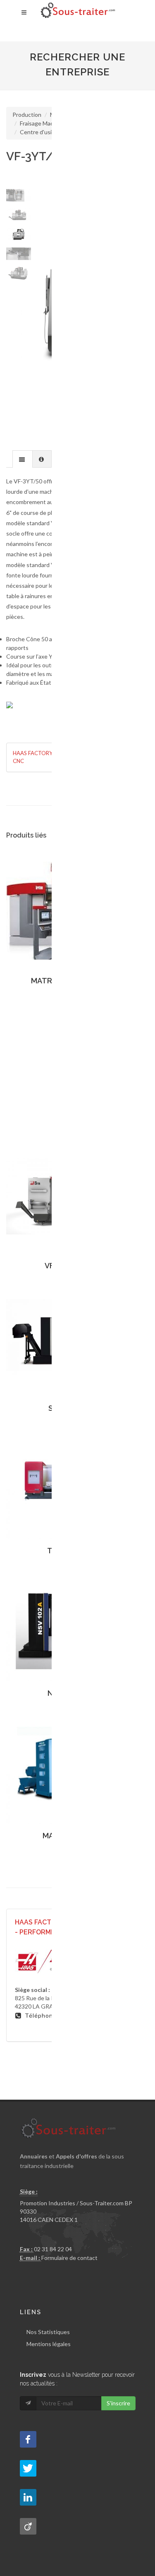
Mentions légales (49, 2344)
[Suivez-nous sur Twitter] (28, 2468)
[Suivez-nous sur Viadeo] (28, 2526)
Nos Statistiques (48, 2332)
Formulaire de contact (69, 2258)
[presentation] (23, 459)
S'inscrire (118, 2403)
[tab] (23, 459)
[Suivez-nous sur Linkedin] (28, 2497)
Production (27, 115)
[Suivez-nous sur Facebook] (28, 2439)
